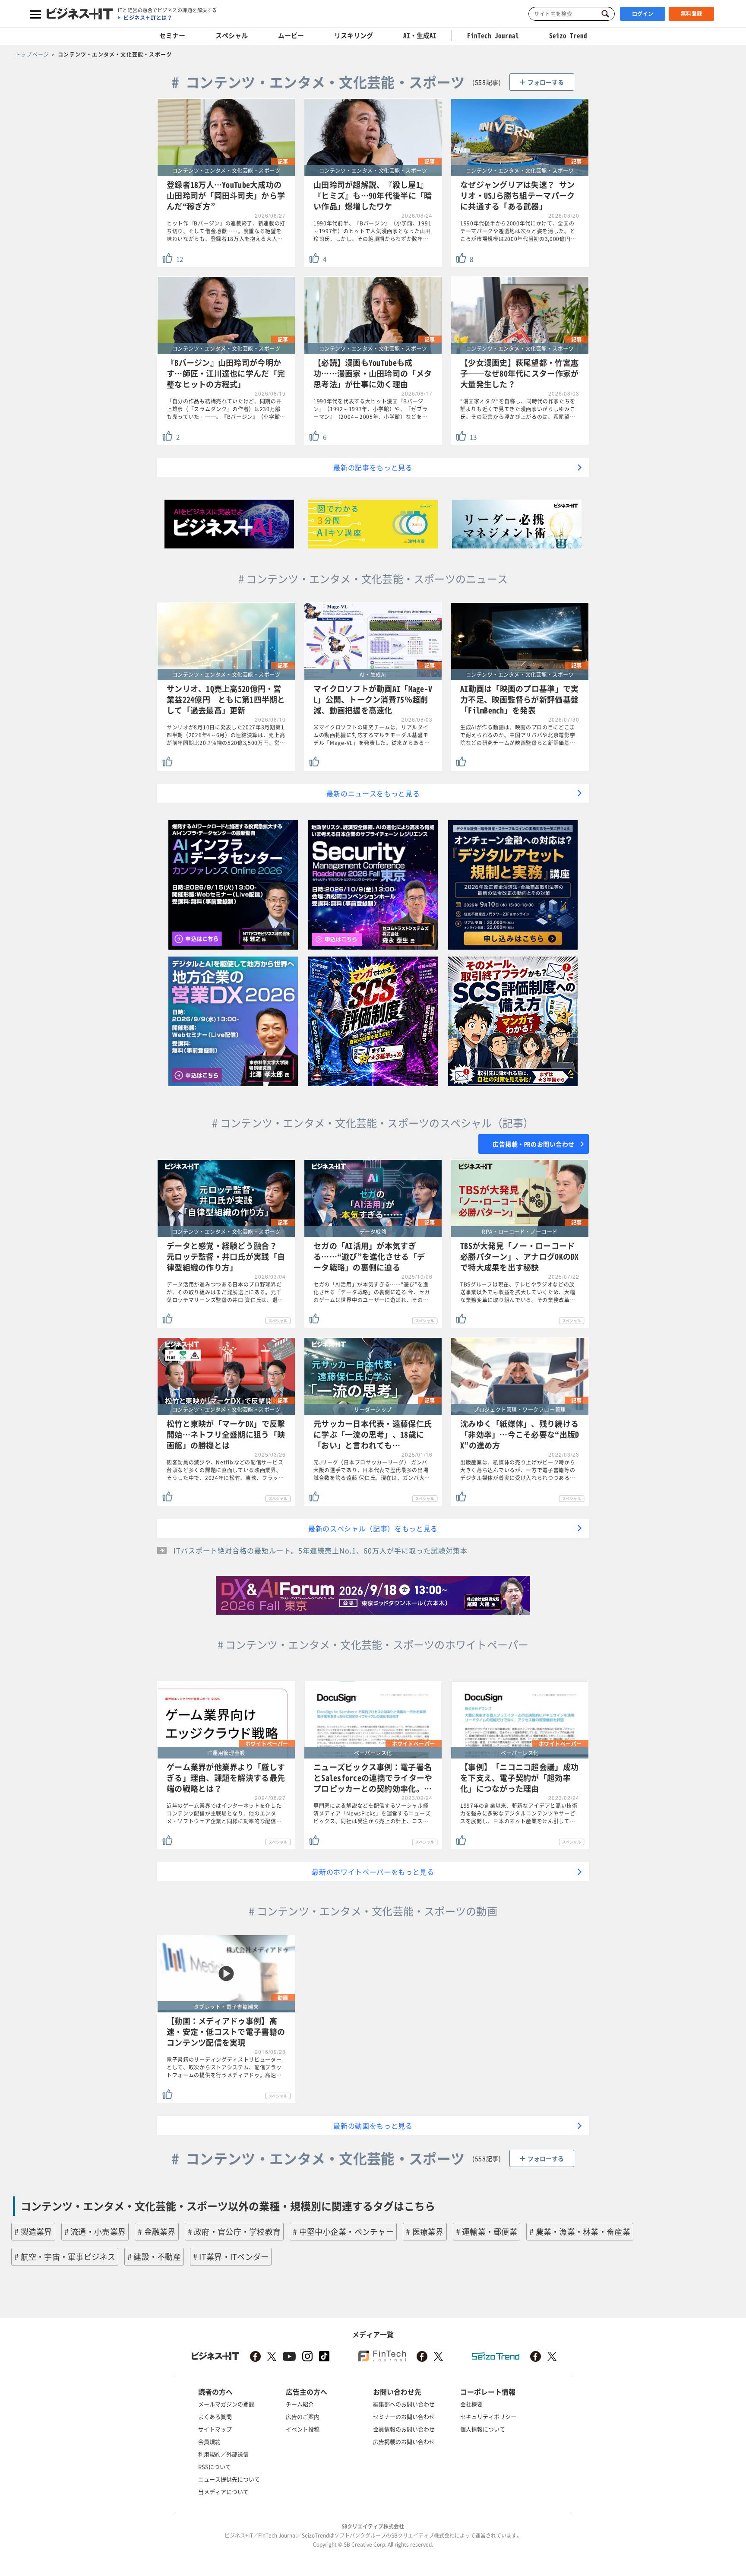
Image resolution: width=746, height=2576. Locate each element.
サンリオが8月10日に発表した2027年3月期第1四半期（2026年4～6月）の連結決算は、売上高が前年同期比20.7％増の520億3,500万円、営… (226, 735)
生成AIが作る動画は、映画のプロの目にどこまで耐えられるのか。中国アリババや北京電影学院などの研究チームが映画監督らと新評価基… (518, 735)
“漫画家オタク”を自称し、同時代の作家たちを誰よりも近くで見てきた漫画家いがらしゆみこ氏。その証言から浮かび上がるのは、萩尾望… (518, 409)
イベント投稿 (303, 2429)
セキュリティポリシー (488, 2416)
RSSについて (215, 2467)
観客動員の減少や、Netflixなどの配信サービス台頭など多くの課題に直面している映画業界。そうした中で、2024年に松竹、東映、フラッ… (225, 1470)
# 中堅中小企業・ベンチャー (343, 2232)
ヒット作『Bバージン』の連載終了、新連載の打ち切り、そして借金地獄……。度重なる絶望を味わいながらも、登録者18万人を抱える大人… (226, 231)
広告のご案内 (303, 2416)
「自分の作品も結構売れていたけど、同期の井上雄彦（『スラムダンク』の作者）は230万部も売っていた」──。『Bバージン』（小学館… (226, 409)
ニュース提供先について (229, 2479)
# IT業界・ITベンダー (231, 2257)
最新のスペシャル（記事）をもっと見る (373, 1528)
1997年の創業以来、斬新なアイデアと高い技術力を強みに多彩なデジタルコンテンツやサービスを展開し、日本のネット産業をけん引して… (519, 1813)
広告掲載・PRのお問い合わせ (534, 1144)
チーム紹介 (300, 2404)
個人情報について (483, 2429)
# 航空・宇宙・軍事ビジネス (65, 2257)
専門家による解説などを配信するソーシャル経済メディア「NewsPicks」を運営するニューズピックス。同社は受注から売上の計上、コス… (372, 1813)
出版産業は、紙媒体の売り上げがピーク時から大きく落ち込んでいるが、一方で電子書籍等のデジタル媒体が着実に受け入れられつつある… (518, 1470)
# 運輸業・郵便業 (487, 2232)
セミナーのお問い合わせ (404, 2416)
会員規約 (209, 2441)
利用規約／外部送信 (223, 2454)
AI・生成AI (420, 35)
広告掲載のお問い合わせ (404, 2441)
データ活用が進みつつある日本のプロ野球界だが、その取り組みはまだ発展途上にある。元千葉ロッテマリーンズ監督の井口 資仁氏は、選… (225, 1292)
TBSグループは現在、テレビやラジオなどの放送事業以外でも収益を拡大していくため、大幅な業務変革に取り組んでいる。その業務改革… (518, 1292)
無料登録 (692, 13)
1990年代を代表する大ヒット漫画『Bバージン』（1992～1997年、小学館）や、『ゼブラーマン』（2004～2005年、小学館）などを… (371, 409)
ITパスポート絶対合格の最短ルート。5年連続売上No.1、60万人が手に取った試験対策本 (321, 1550)
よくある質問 (215, 2416)
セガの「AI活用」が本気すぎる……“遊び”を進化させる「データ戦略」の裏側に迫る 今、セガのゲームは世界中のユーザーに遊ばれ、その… (372, 1292)
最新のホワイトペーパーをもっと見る (373, 1872)
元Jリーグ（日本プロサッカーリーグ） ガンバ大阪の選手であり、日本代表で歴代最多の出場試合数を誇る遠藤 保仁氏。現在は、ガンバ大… (372, 1470)
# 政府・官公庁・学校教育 (234, 2232)
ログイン (643, 14)
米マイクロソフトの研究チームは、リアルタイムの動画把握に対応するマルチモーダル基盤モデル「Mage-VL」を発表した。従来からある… (372, 735)
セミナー (172, 35)
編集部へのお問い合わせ (404, 2404)
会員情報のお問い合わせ (404, 2429)
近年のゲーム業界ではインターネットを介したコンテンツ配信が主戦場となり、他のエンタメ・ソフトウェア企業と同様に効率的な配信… (224, 1813)
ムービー (291, 35)
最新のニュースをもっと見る (373, 793)
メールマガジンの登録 (226, 2404)
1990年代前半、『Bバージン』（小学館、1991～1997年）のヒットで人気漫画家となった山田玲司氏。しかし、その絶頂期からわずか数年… (372, 231)
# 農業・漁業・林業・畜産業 (580, 2232)
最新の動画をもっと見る (373, 2126)
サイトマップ (215, 2429)
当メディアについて (223, 2492)
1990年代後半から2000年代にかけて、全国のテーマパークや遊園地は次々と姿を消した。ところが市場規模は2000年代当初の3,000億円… (518, 231)
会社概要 (471, 2404)
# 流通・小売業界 (95, 2232)
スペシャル (232, 35)
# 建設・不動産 (154, 2257)
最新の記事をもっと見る (373, 467)
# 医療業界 (425, 2232)
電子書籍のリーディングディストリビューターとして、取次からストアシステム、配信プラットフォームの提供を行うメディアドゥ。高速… (224, 2067)
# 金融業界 (157, 2232)
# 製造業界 (33, 2232)
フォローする (546, 82)
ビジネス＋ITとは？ (148, 18)
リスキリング (354, 35)
